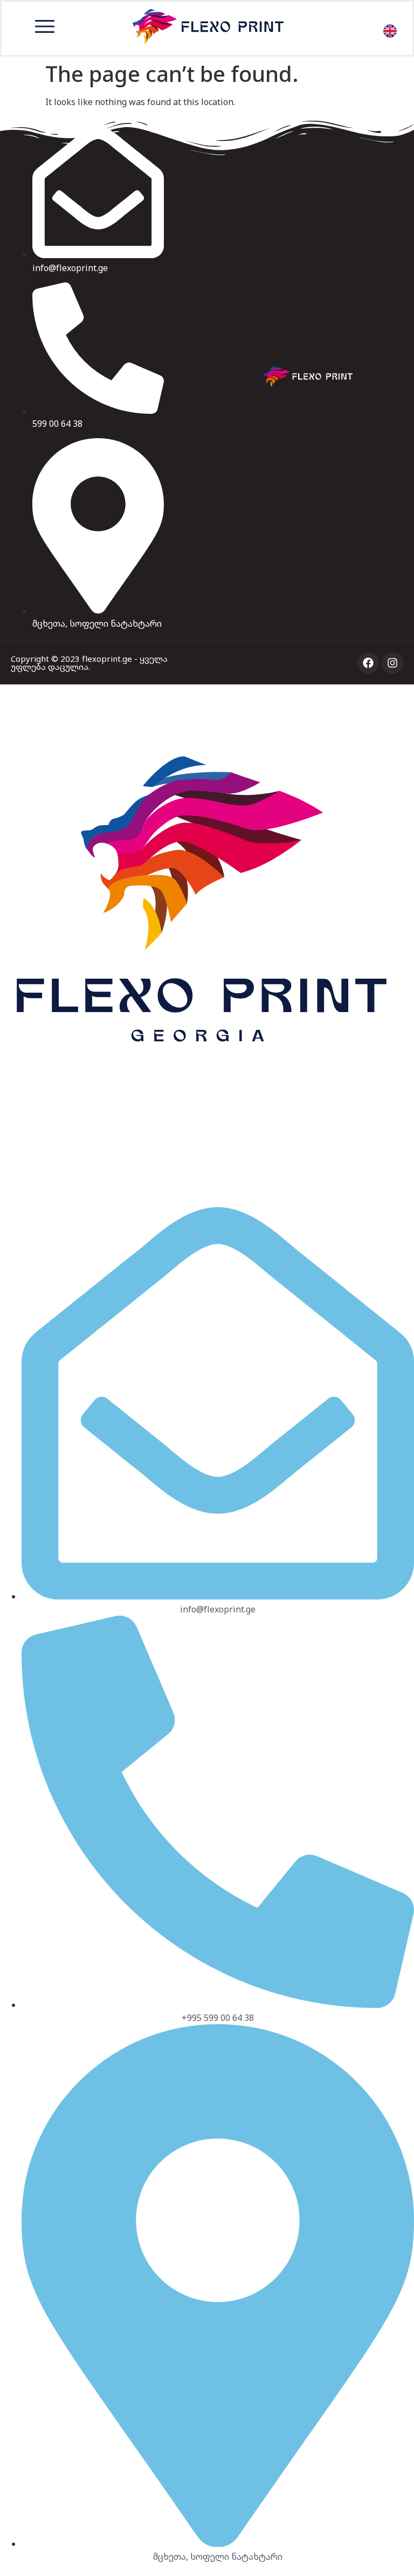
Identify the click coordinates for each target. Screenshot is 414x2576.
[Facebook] (368, 663)
